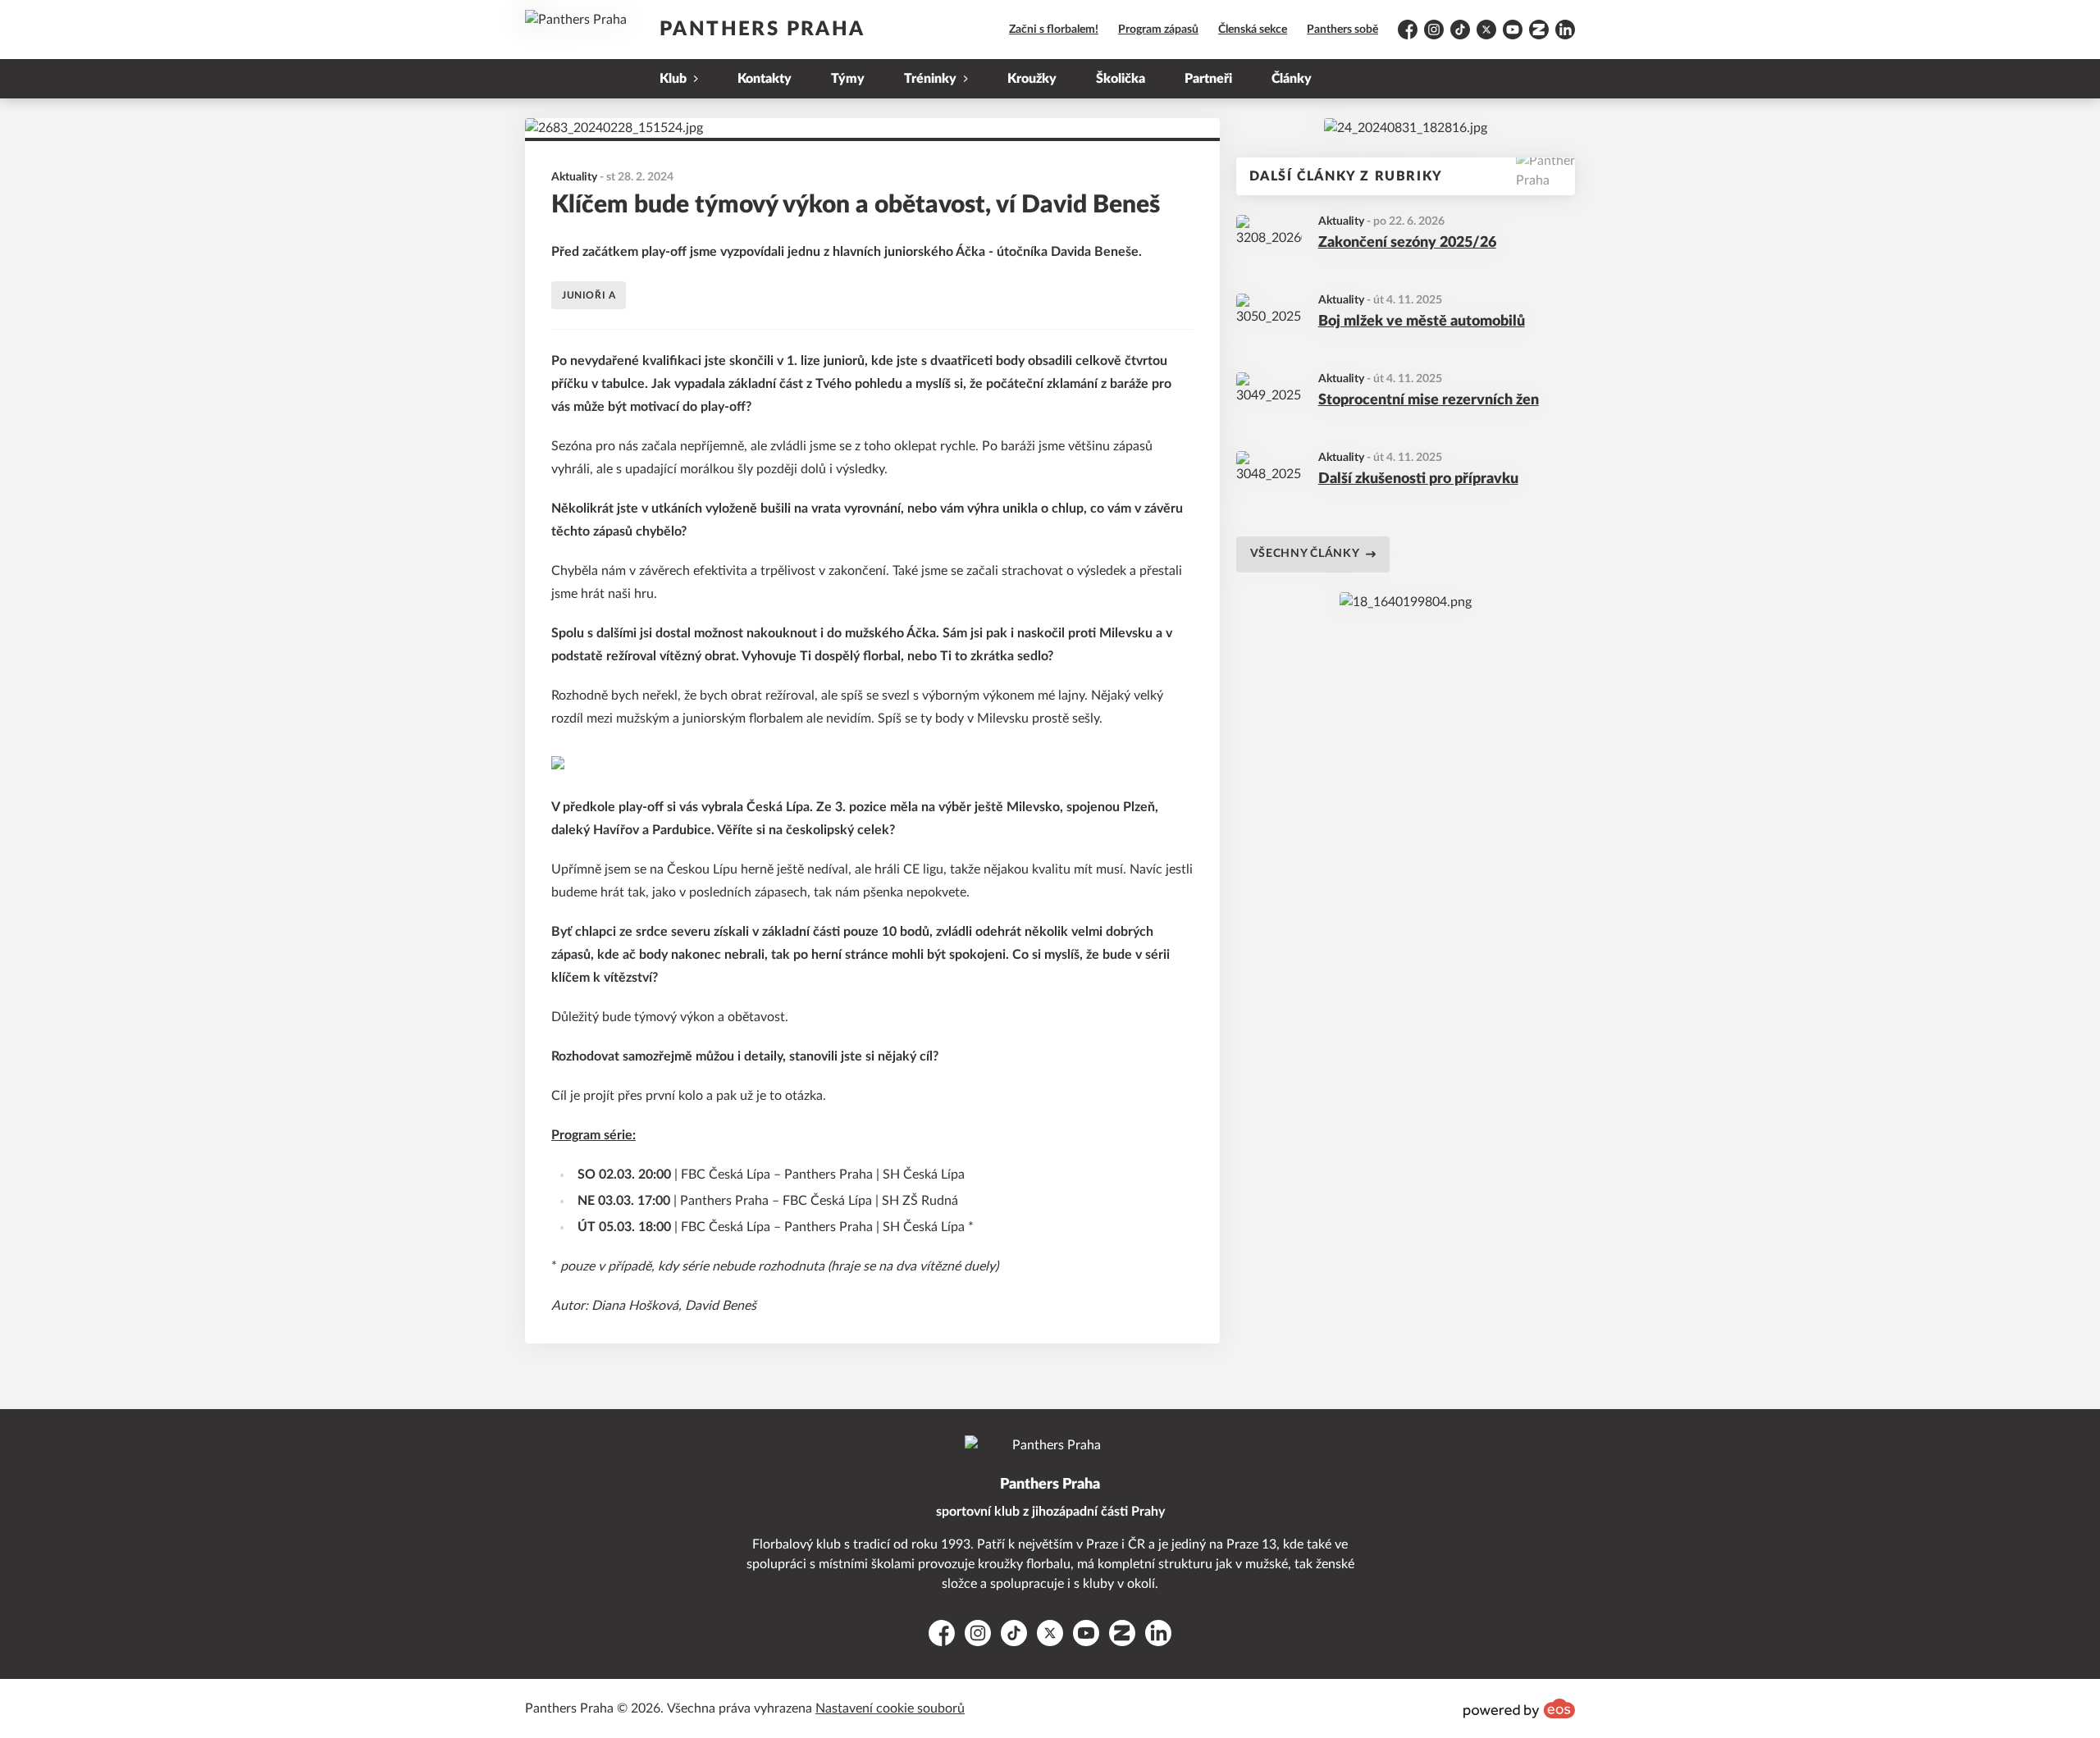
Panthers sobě (1342, 30)
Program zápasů (1158, 30)
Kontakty (765, 79)
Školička (1121, 79)
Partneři (1208, 79)
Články (1292, 79)
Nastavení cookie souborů (890, 1708)
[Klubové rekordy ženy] (1406, 128)
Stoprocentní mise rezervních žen (1429, 400)
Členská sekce (1253, 30)
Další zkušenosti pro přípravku (1418, 479)
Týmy (848, 79)
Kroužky (1032, 79)
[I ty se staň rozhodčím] (1406, 602)
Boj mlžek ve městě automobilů (1422, 322)
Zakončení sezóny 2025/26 (1407, 243)
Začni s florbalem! (1054, 30)
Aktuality (1341, 221)
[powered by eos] (1519, 1708)
